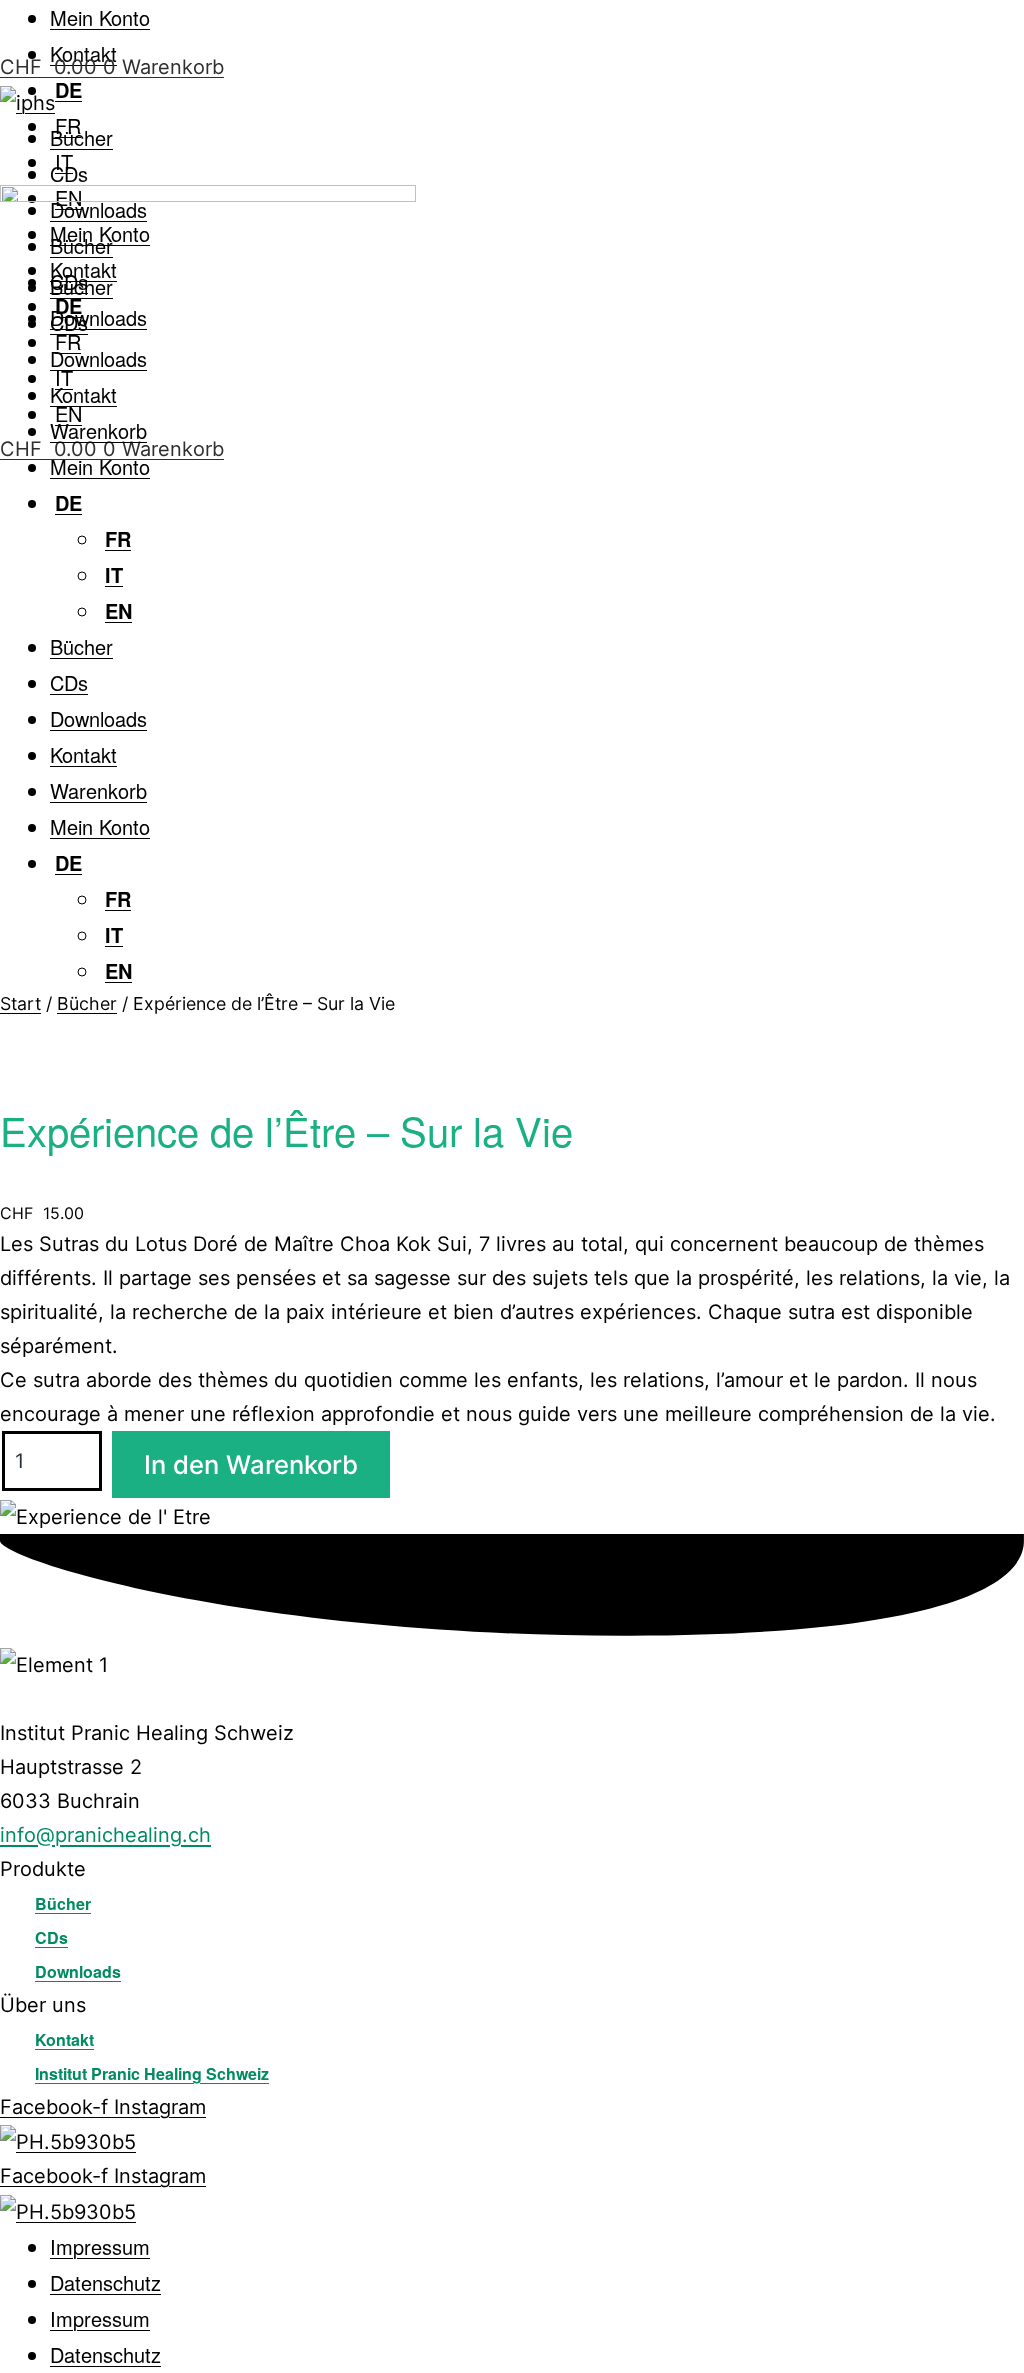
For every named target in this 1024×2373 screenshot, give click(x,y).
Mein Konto (100, 17)
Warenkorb (98, 430)
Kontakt (83, 394)
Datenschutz (105, 2282)
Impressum (100, 2246)
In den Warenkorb (251, 1464)
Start (20, 1003)
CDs (69, 173)
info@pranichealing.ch (105, 1835)
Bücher (81, 137)
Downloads (98, 317)
